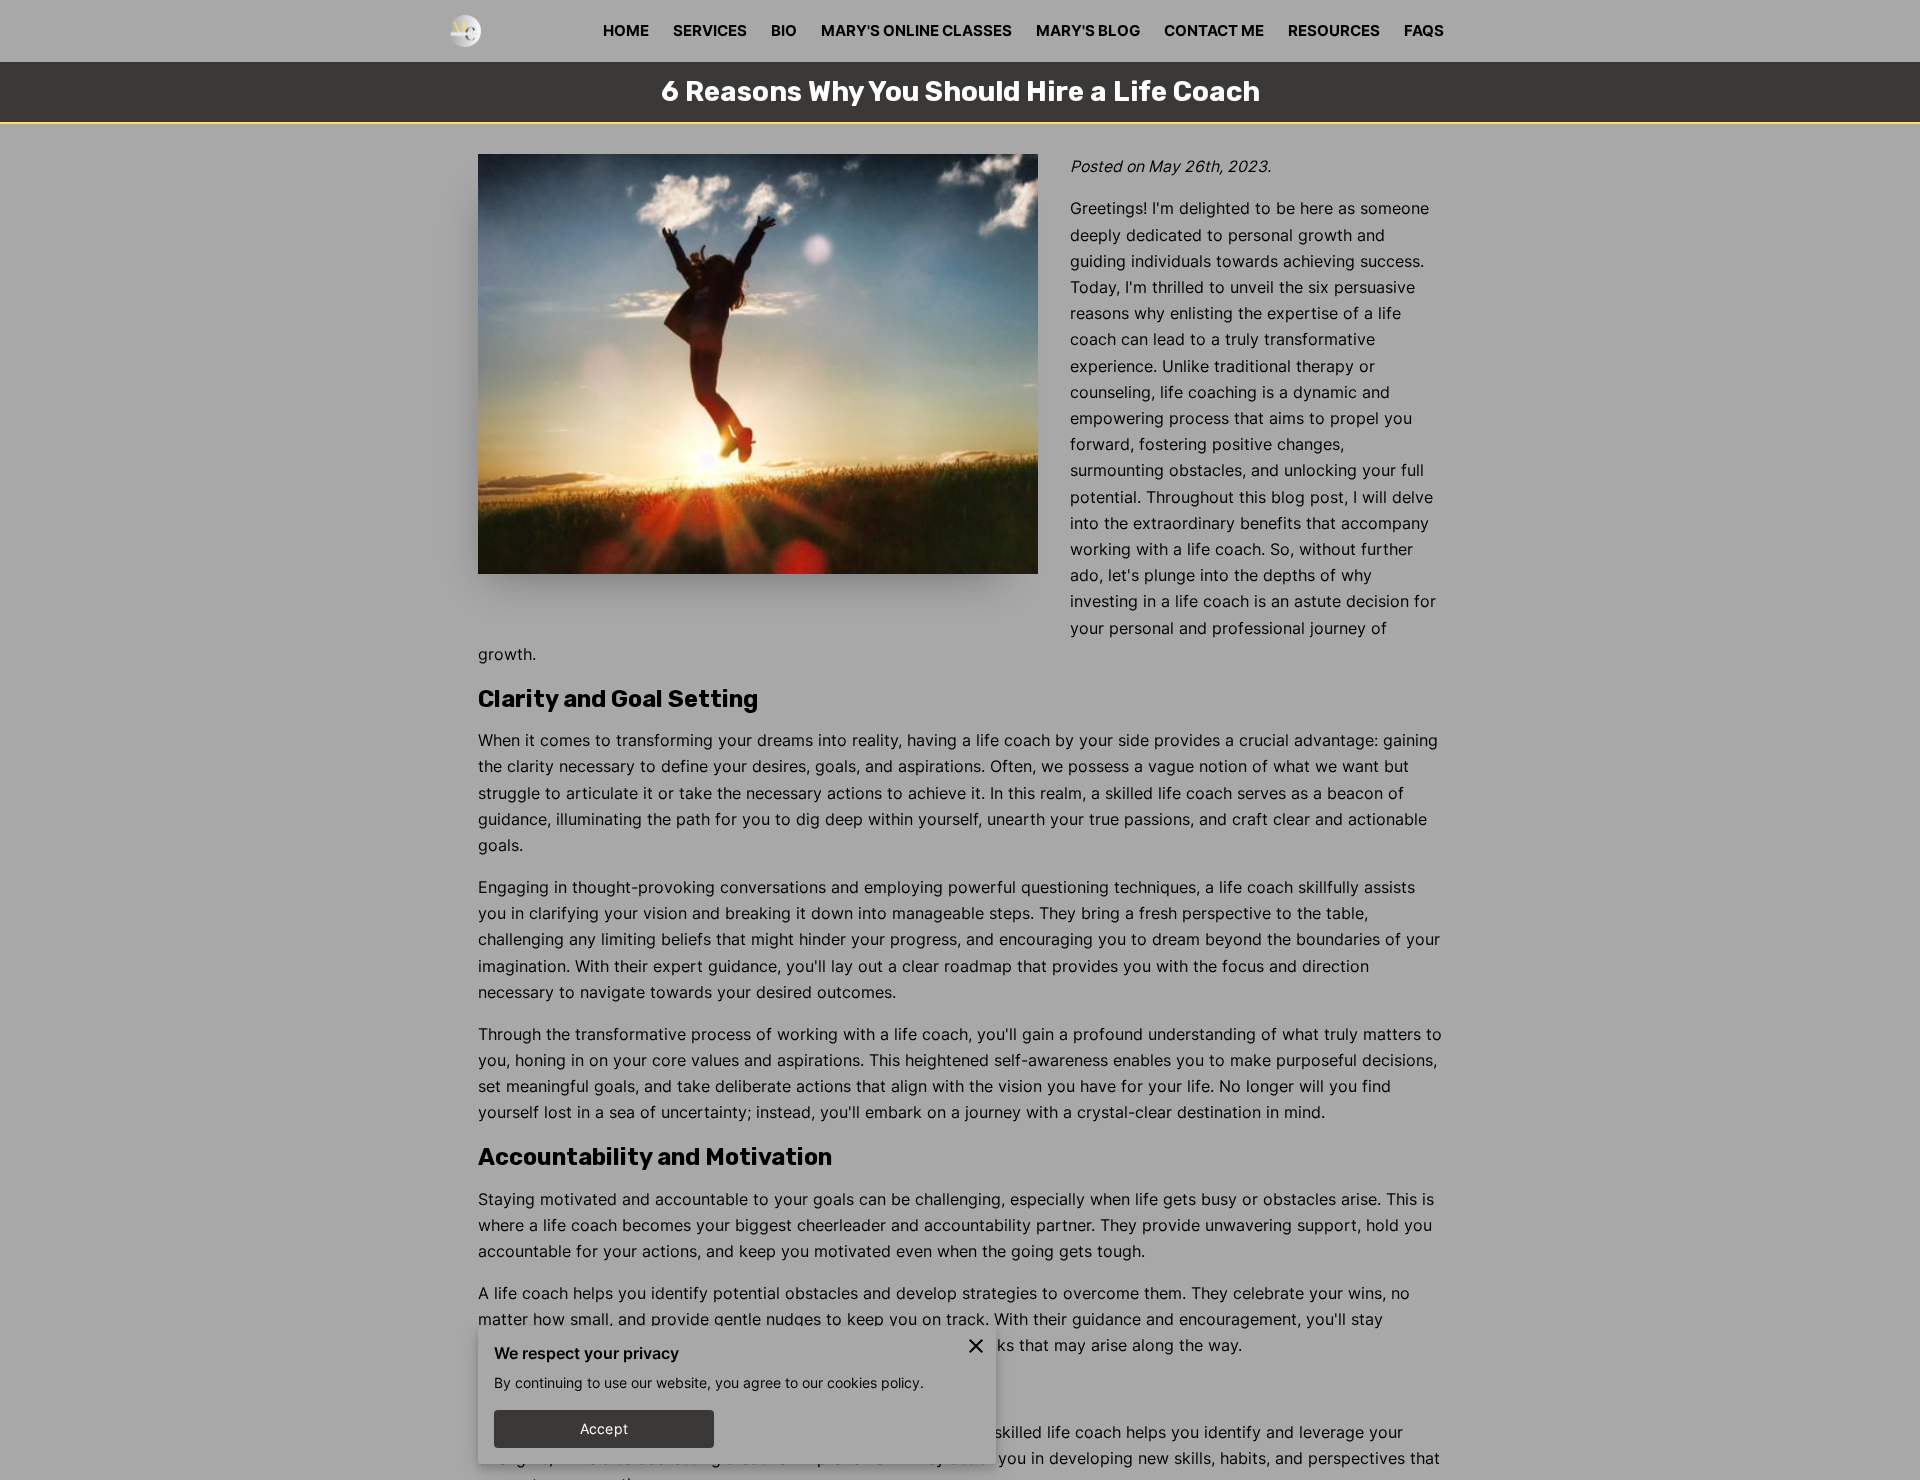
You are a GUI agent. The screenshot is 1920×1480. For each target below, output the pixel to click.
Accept (604, 1429)
